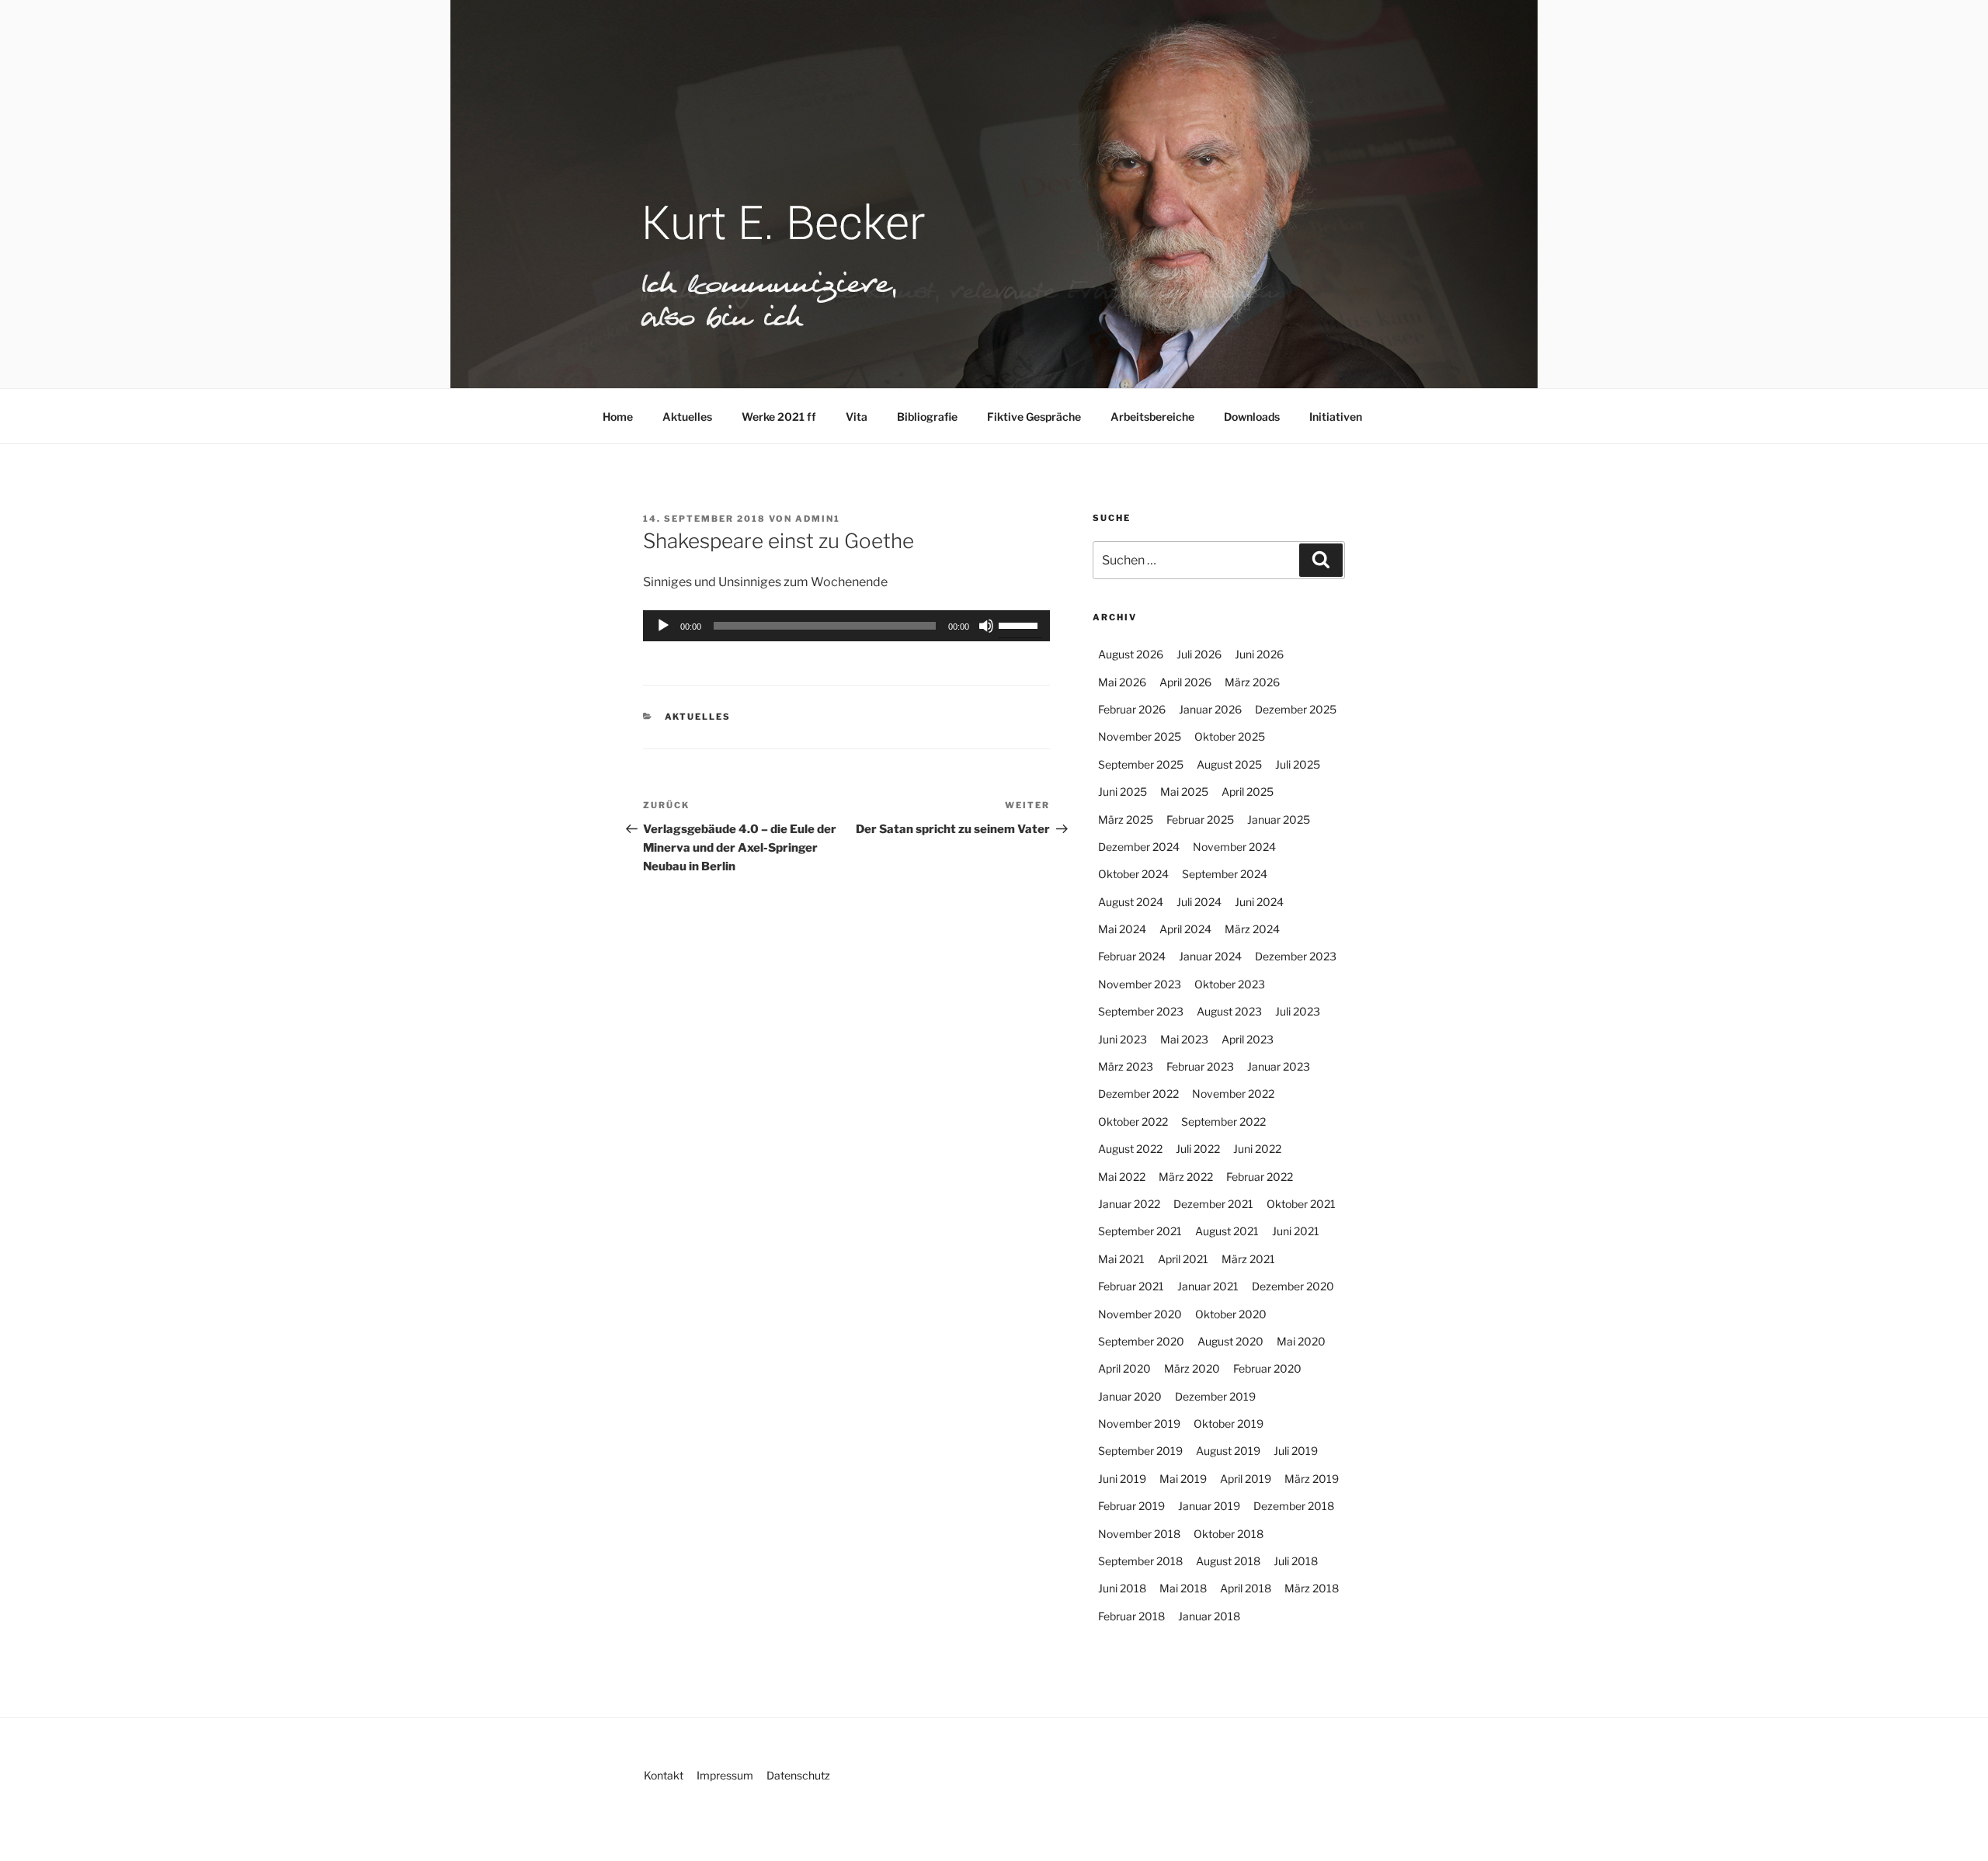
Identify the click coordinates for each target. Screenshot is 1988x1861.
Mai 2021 (1121, 1259)
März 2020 (1192, 1368)
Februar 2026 (1132, 709)
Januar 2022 (1129, 1204)
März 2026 (1252, 682)
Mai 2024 (1122, 929)
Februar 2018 (1131, 1616)
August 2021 (1227, 1231)
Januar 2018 (1209, 1616)
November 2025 (1140, 736)
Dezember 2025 (1296, 709)
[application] (846, 626)
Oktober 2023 (1230, 984)
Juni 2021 (1296, 1231)
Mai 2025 (1184, 792)
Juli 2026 (1199, 654)
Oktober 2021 (1301, 1204)
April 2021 (1183, 1259)
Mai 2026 (1122, 682)
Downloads (1252, 417)
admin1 (818, 519)
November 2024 (1234, 847)
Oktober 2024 (1133, 874)
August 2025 (1229, 764)
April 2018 (1246, 1588)
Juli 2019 (1296, 1451)
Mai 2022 (1122, 1177)
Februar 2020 (1267, 1368)
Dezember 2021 (1213, 1204)
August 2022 (1130, 1149)
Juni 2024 (1259, 902)
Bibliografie (927, 417)
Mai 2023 (1184, 1039)
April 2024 (1185, 929)
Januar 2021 (1208, 1286)
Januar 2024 (1210, 956)
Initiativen (1336, 417)
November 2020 (1140, 1314)
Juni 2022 (1257, 1149)
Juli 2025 (1298, 764)
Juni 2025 (1123, 792)
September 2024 (1225, 874)
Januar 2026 (1210, 709)
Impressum (725, 1775)
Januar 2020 (1130, 1396)
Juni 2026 (1259, 654)
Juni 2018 (1122, 1588)
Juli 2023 (1298, 1011)
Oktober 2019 (1229, 1424)
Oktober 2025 (1230, 736)
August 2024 (1131, 902)
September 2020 (1141, 1341)
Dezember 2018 (1294, 1506)
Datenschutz (798, 1775)
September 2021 (1140, 1231)
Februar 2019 (1131, 1506)
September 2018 (1140, 1561)
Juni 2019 (1122, 1479)
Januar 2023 (1279, 1066)
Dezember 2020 (1293, 1286)
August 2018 (1228, 1561)
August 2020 (1230, 1341)
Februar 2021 (1131, 1286)
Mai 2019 (1183, 1479)
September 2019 (1140, 1451)
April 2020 (1124, 1368)
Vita (857, 417)
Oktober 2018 (1229, 1534)
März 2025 (1126, 819)
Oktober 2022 (1133, 1121)
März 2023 (1126, 1066)
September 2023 (1141, 1011)
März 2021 (1248, 1259)
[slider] (1020, 624)
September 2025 (1141, 764)
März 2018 (1312, 1588)
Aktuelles (687, 417)
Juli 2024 (1199, 902)
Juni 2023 (1123, 1039)
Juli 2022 (1198, 1149)
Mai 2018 (1183, 1588)
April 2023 (1248, 1039)
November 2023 (1140, 984)
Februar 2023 (1200, 1066)
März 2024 (1252, 929)
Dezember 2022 (1138, 1094)
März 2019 (1312, 1479)
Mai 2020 (1301, 1341)
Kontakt (664, 1775)
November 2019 (1139, 1424)
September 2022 (1223, 1121)
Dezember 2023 (1296, 956)
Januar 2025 (1279, 819)
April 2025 (1248, 792)
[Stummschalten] (986, 626)
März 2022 (1186, 1177)
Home (618, 417)
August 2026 (1131, 654)
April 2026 (1185, 682)
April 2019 (1246, 1479)
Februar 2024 (1132, 956)
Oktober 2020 (1231, 1314)
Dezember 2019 (1215, 1396)
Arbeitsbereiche (1152, 417)
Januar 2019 (1209, 1506)
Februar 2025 (1200, 819)
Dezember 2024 (1139, 847)
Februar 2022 (1260, 1177)
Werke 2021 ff (779, 417)
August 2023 (1229, 1011)
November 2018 (1139, 1534)
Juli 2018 (1296, 1561)
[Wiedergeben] (663, 626)
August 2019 (1228, 1451)
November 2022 (1233, 1094)
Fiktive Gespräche (1034, 417)
